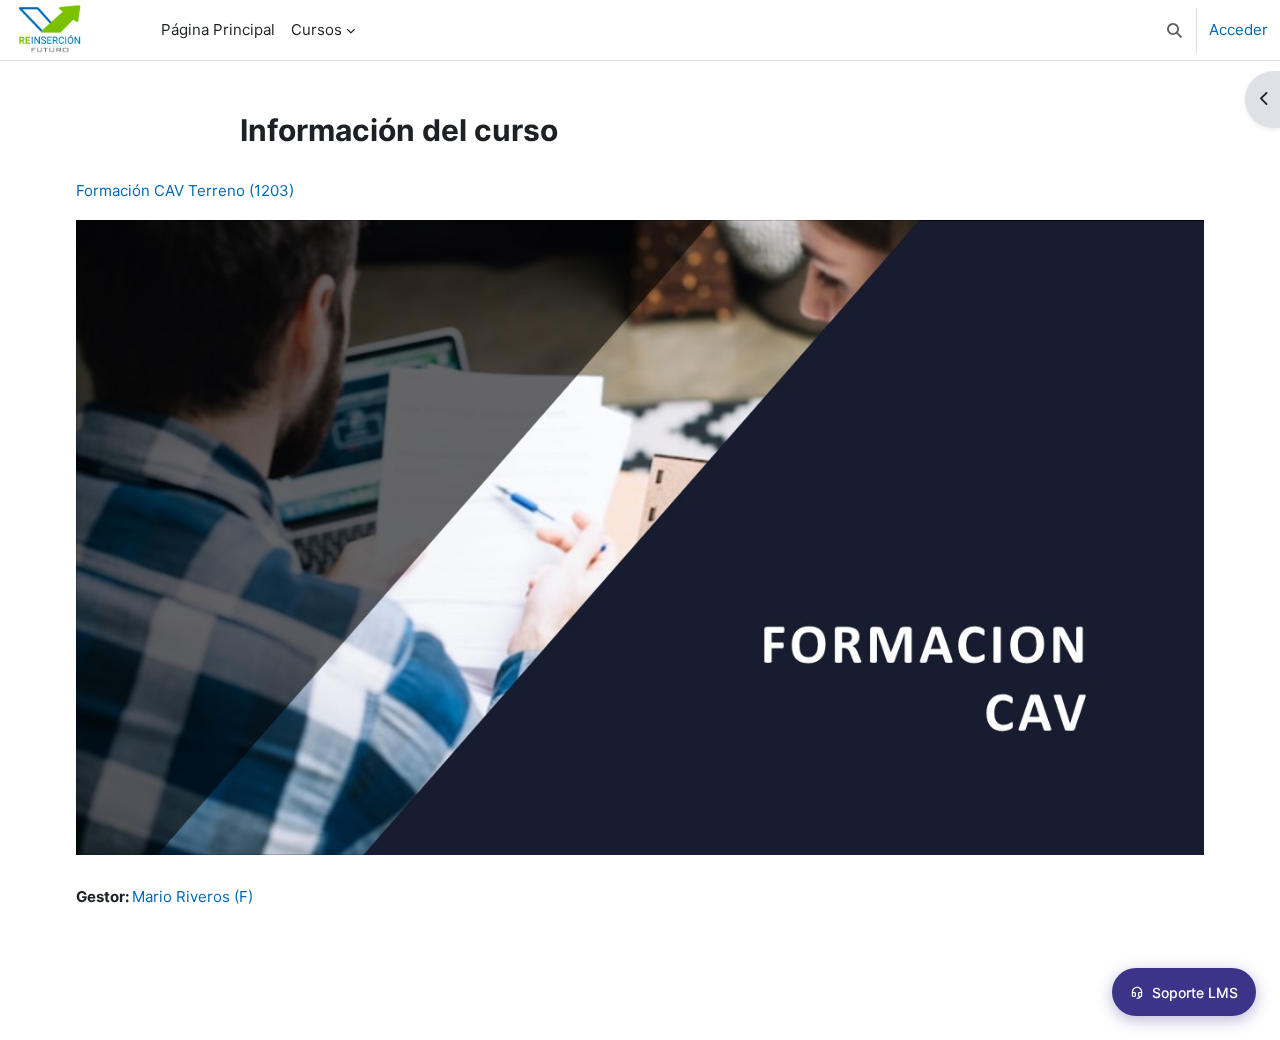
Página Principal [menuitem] (218, 29)
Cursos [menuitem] (316, 29)
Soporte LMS (1195, 992)
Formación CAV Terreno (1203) (185, 190)
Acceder (1238, 29)
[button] (1174, 30)
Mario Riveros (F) (192, 896)
